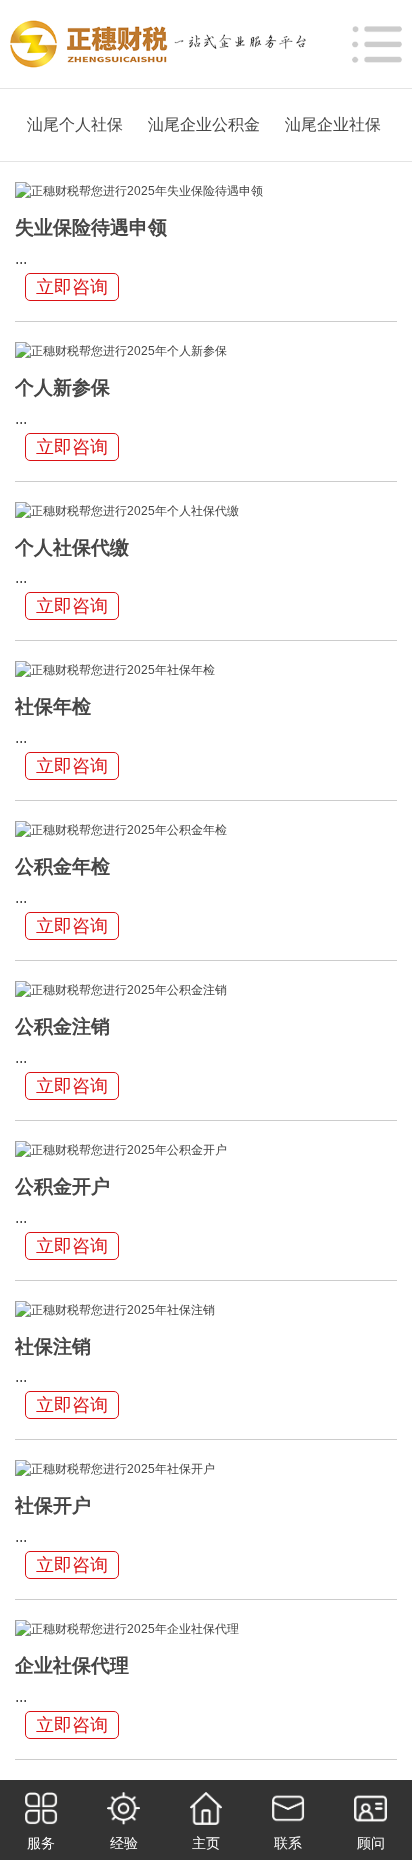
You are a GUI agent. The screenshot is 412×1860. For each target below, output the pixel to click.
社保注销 (53, 1346)
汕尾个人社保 (75, 124)
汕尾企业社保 (333, 124)
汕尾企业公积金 (204, 124)
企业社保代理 (72, 1665)
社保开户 (53, 1505)
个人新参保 (62, 387)
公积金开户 (62, 1186)
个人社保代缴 (72, 547)
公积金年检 (62, 866)
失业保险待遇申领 (91, 227)
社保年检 (53, 706)
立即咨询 (72, 287)
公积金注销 (62, 1026)
